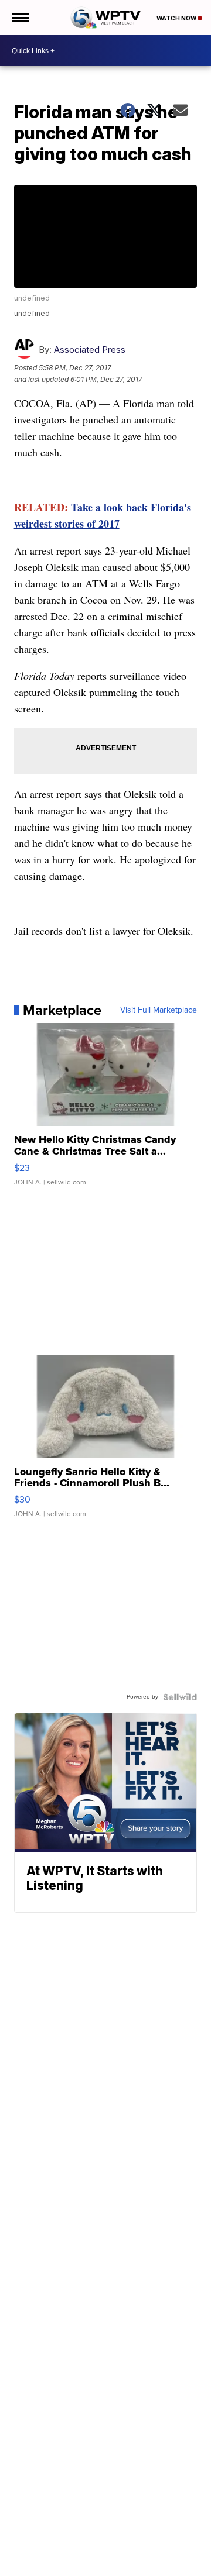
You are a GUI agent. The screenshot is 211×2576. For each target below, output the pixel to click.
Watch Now (177, 18)
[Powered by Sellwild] (180, 1697)
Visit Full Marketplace (159, 1010)
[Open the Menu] (20, 18)
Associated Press (90, 349)
